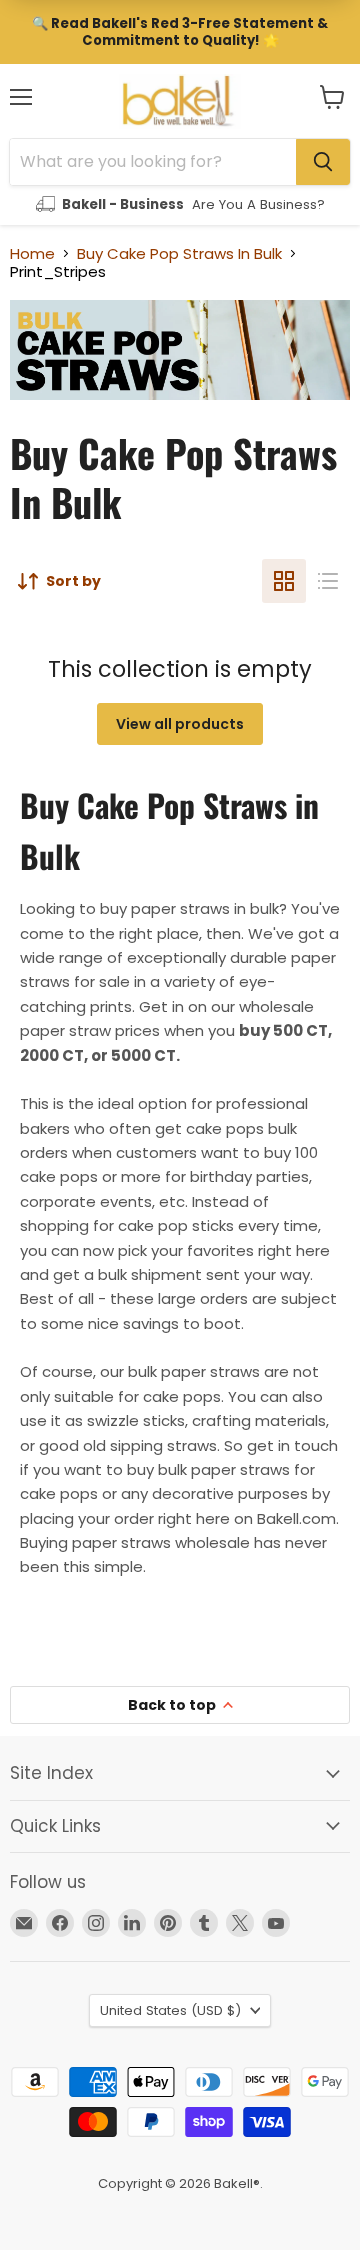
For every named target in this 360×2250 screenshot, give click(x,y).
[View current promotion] (180, 32)
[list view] (328, 581)
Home (32, 253)
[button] (332, 97)
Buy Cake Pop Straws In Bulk (179, 253)
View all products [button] (180, 724)
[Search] (323, 162)
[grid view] (284, 581)
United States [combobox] (170, 2010)
